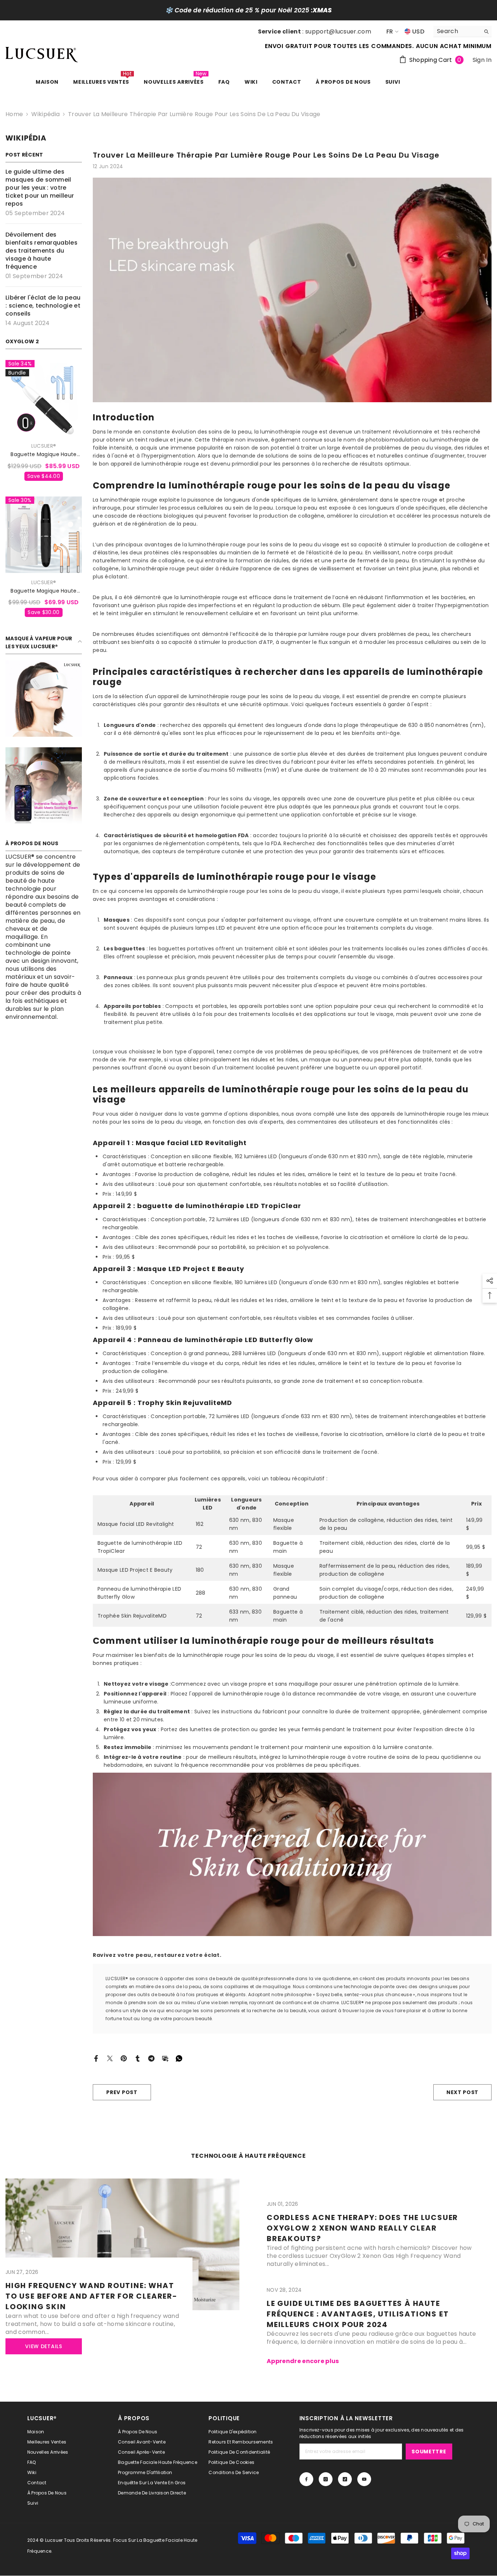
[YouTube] (364, 2479)
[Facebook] (96, 2058)
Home (14, 114)
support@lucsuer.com (338, 31)
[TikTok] (345, 2479)
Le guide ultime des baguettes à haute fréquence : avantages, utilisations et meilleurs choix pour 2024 (358, 2314)
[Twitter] (110, 2058)
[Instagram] (326, 2479)
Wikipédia (45, 114)
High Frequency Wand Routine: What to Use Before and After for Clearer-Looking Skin (92, 2296)
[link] (44, 699)
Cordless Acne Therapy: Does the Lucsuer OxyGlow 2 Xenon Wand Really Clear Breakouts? (362, 2228)
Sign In (482, 60)
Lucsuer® (44, 446)
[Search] (462, 31)
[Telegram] (151, 2058)
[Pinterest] (124, 2058)
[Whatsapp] (179, 2058)
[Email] (165, 2058)
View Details (43, 2346)
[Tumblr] (138, 2058)
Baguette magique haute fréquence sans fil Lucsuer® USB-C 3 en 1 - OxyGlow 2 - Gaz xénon (44, 454)
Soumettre (429, 2452)
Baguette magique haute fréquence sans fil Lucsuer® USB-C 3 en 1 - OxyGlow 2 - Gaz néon (44, 591)
